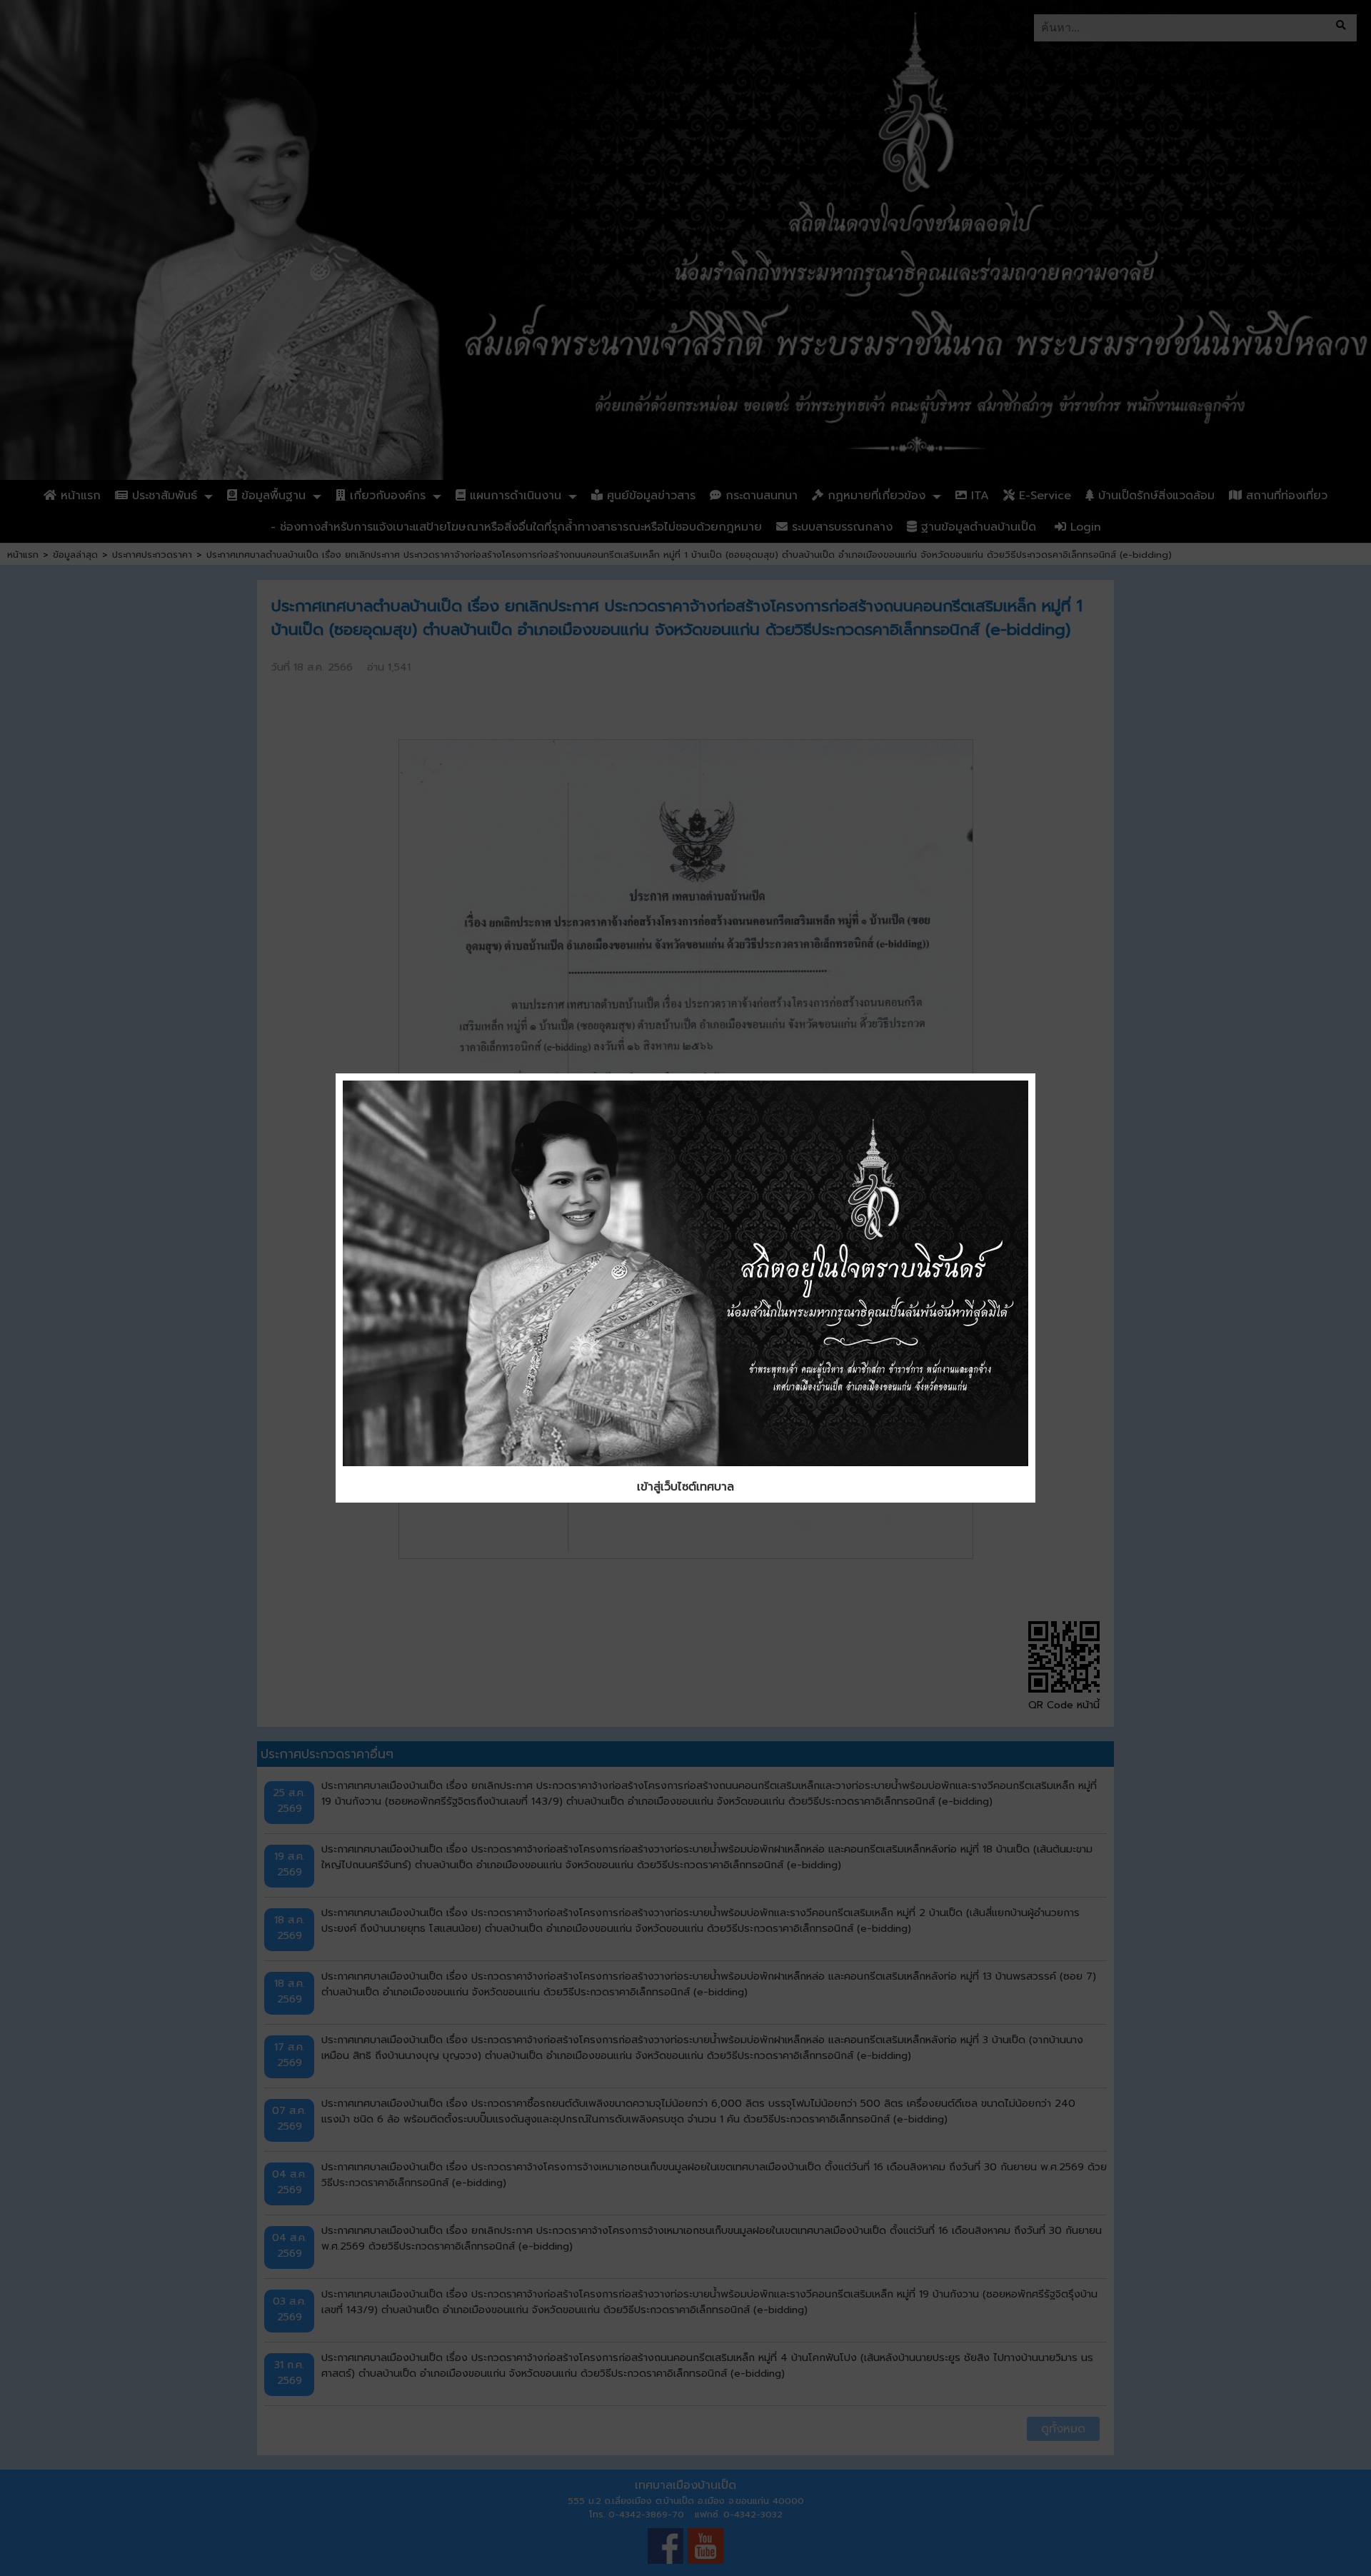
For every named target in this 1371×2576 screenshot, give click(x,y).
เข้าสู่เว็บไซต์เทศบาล (685, 1487)
